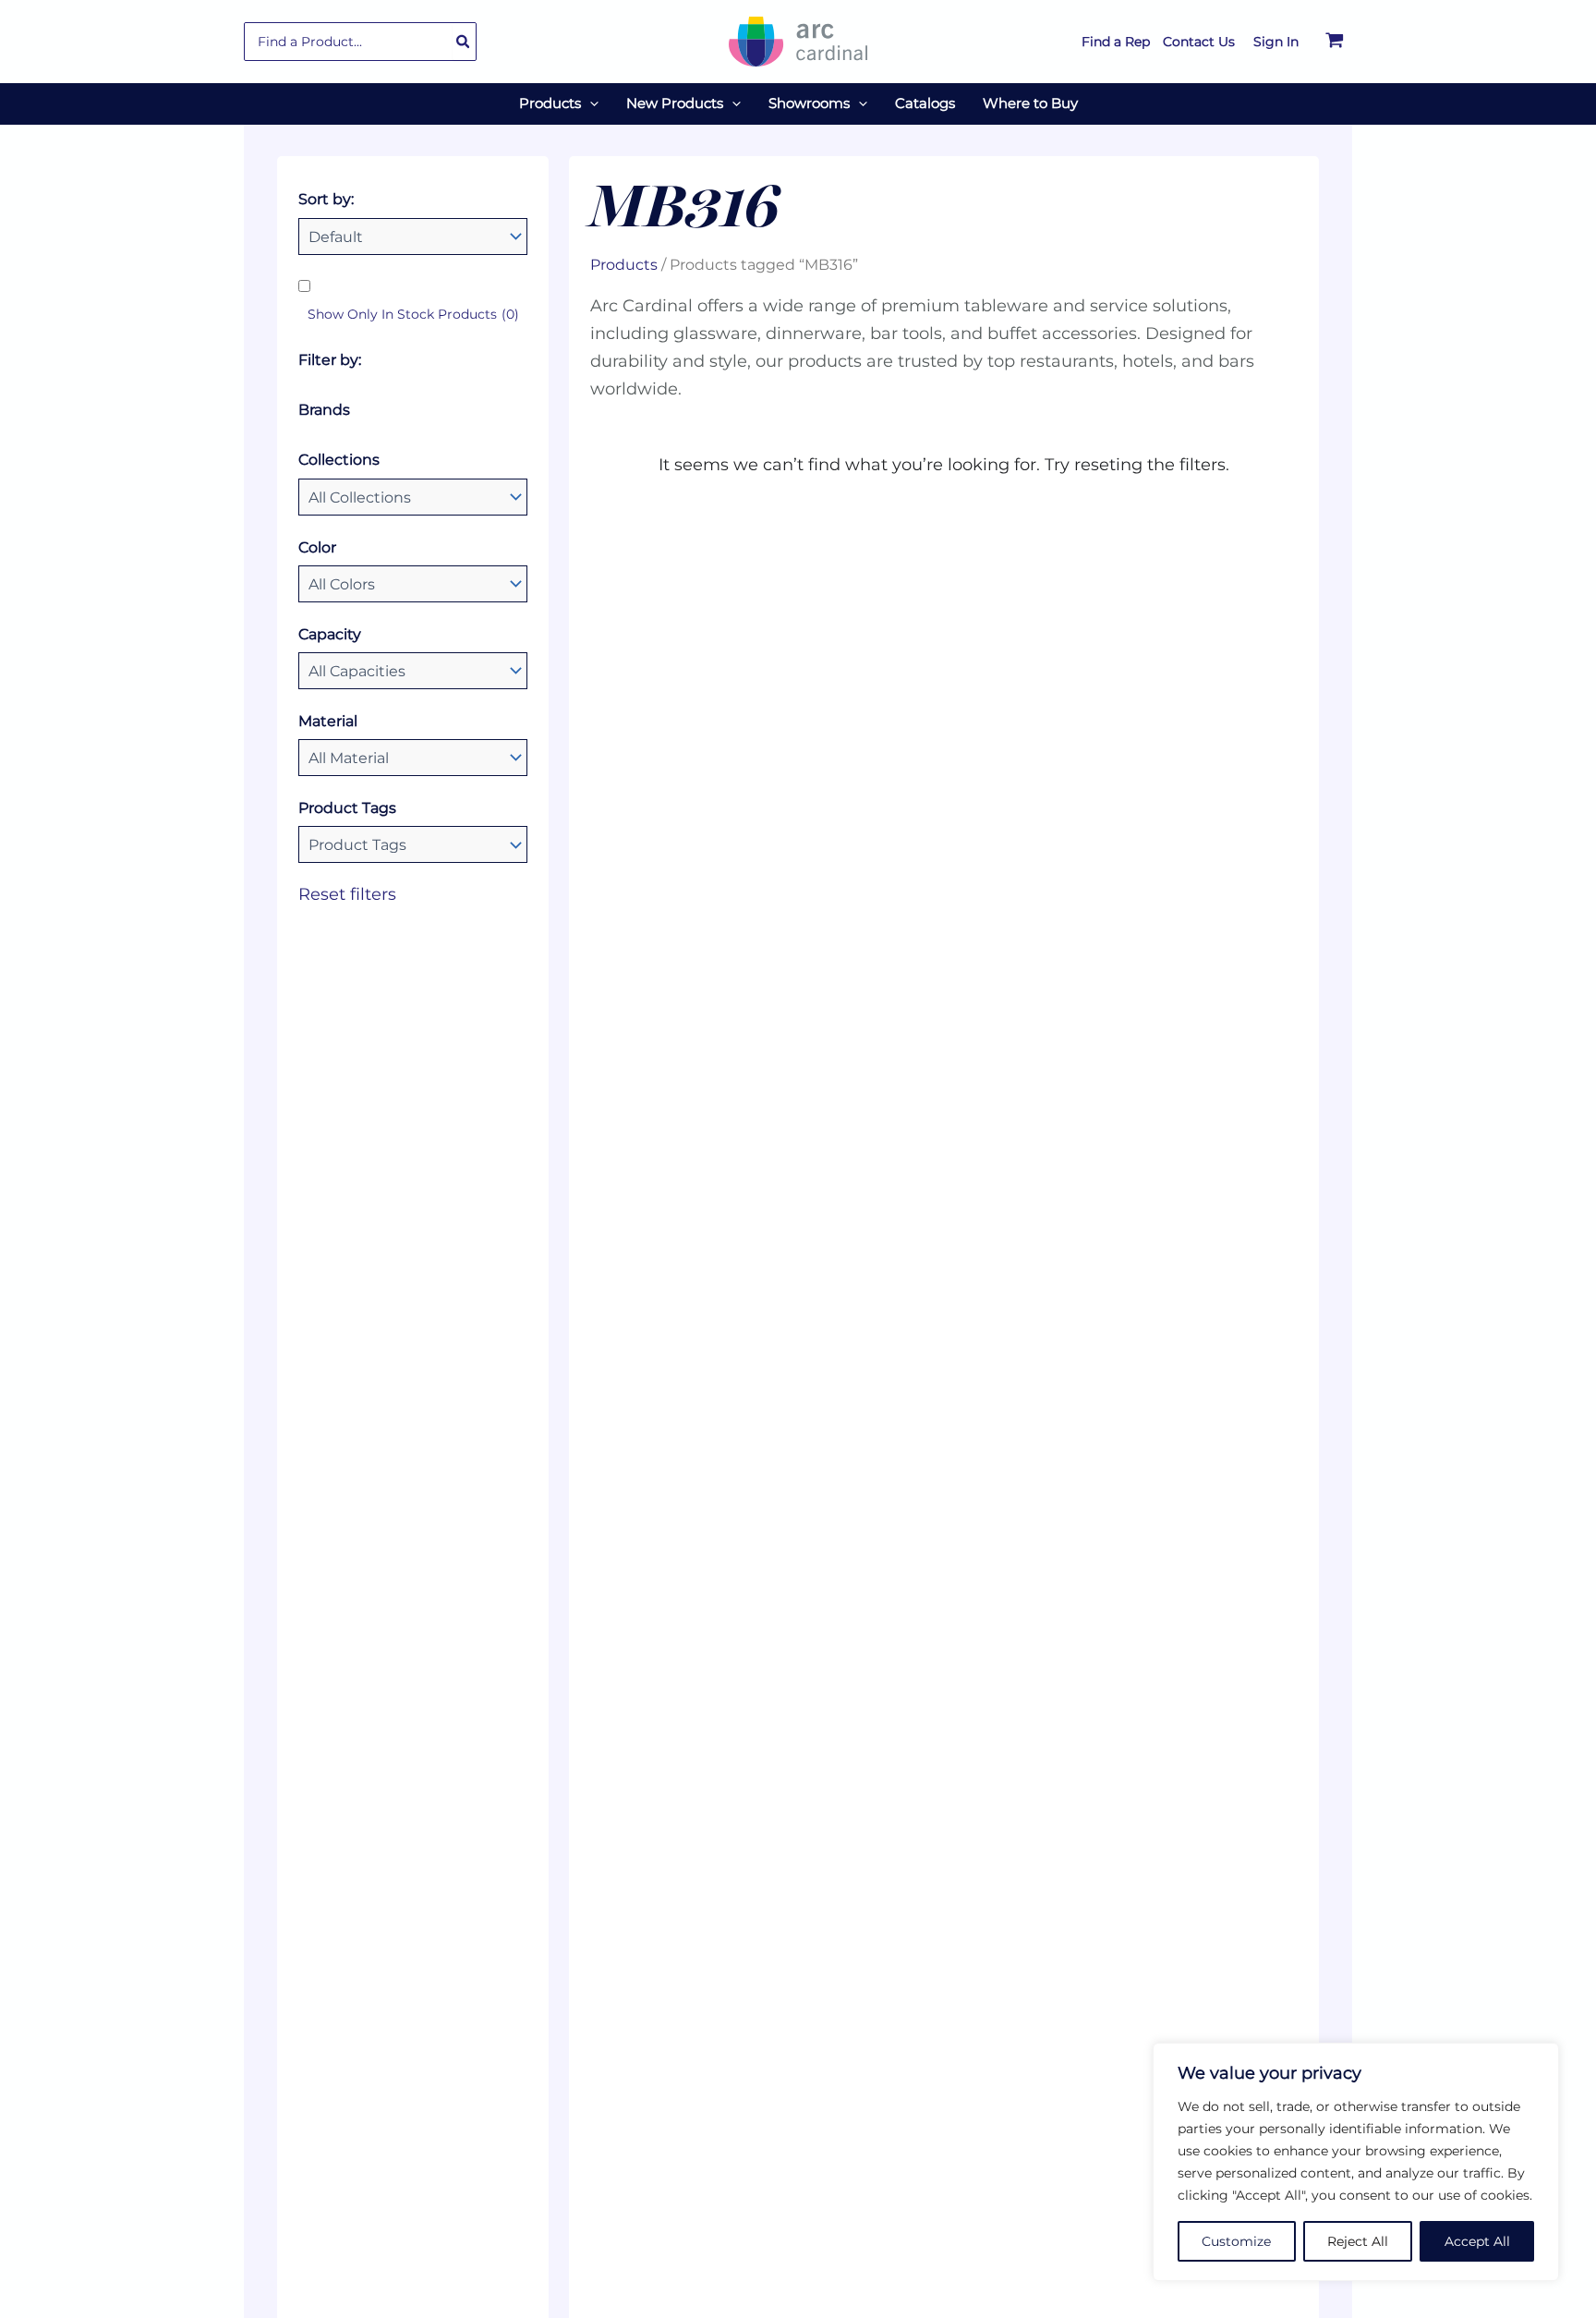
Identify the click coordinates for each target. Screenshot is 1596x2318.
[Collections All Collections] (413, 497)
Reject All (1358, 2241)
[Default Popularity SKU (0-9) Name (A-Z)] (413, 237)
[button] (590, 103)
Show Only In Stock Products (413, 314)
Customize (1236, 2241)
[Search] (464, 42)
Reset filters (347, 894)
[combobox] (360, 42)
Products (624, 264)
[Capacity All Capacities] (413, 671)
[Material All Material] (413, 758)
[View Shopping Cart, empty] (1335, 42)
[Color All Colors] (413, 584)
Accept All (1477, 2241)
